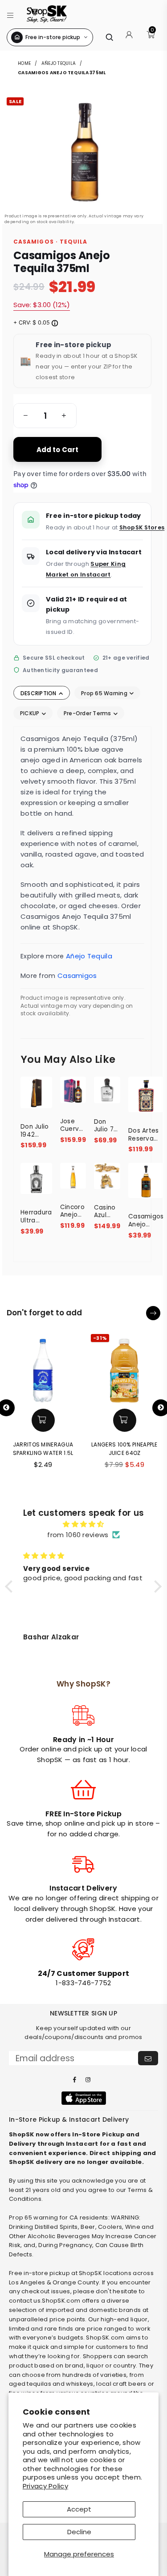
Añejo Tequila (59, 63)
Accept (79, 2509)
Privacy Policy (45, 2486)
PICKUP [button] (31, 713)
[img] (83, 1524)
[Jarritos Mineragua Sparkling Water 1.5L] (43, 1368)
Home (25, 63)
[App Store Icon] (84, 2098)
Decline (79, 2532)
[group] (45, 416)
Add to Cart (58, 450)
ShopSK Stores (142, 527)
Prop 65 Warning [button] (105, 693)
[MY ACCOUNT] (129, 37)
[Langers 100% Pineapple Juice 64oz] (124, 1368)
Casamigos (77, 976)
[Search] (109, 37)
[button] (10, 14)
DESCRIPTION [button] (39, 693)
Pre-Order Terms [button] (88, 713)
